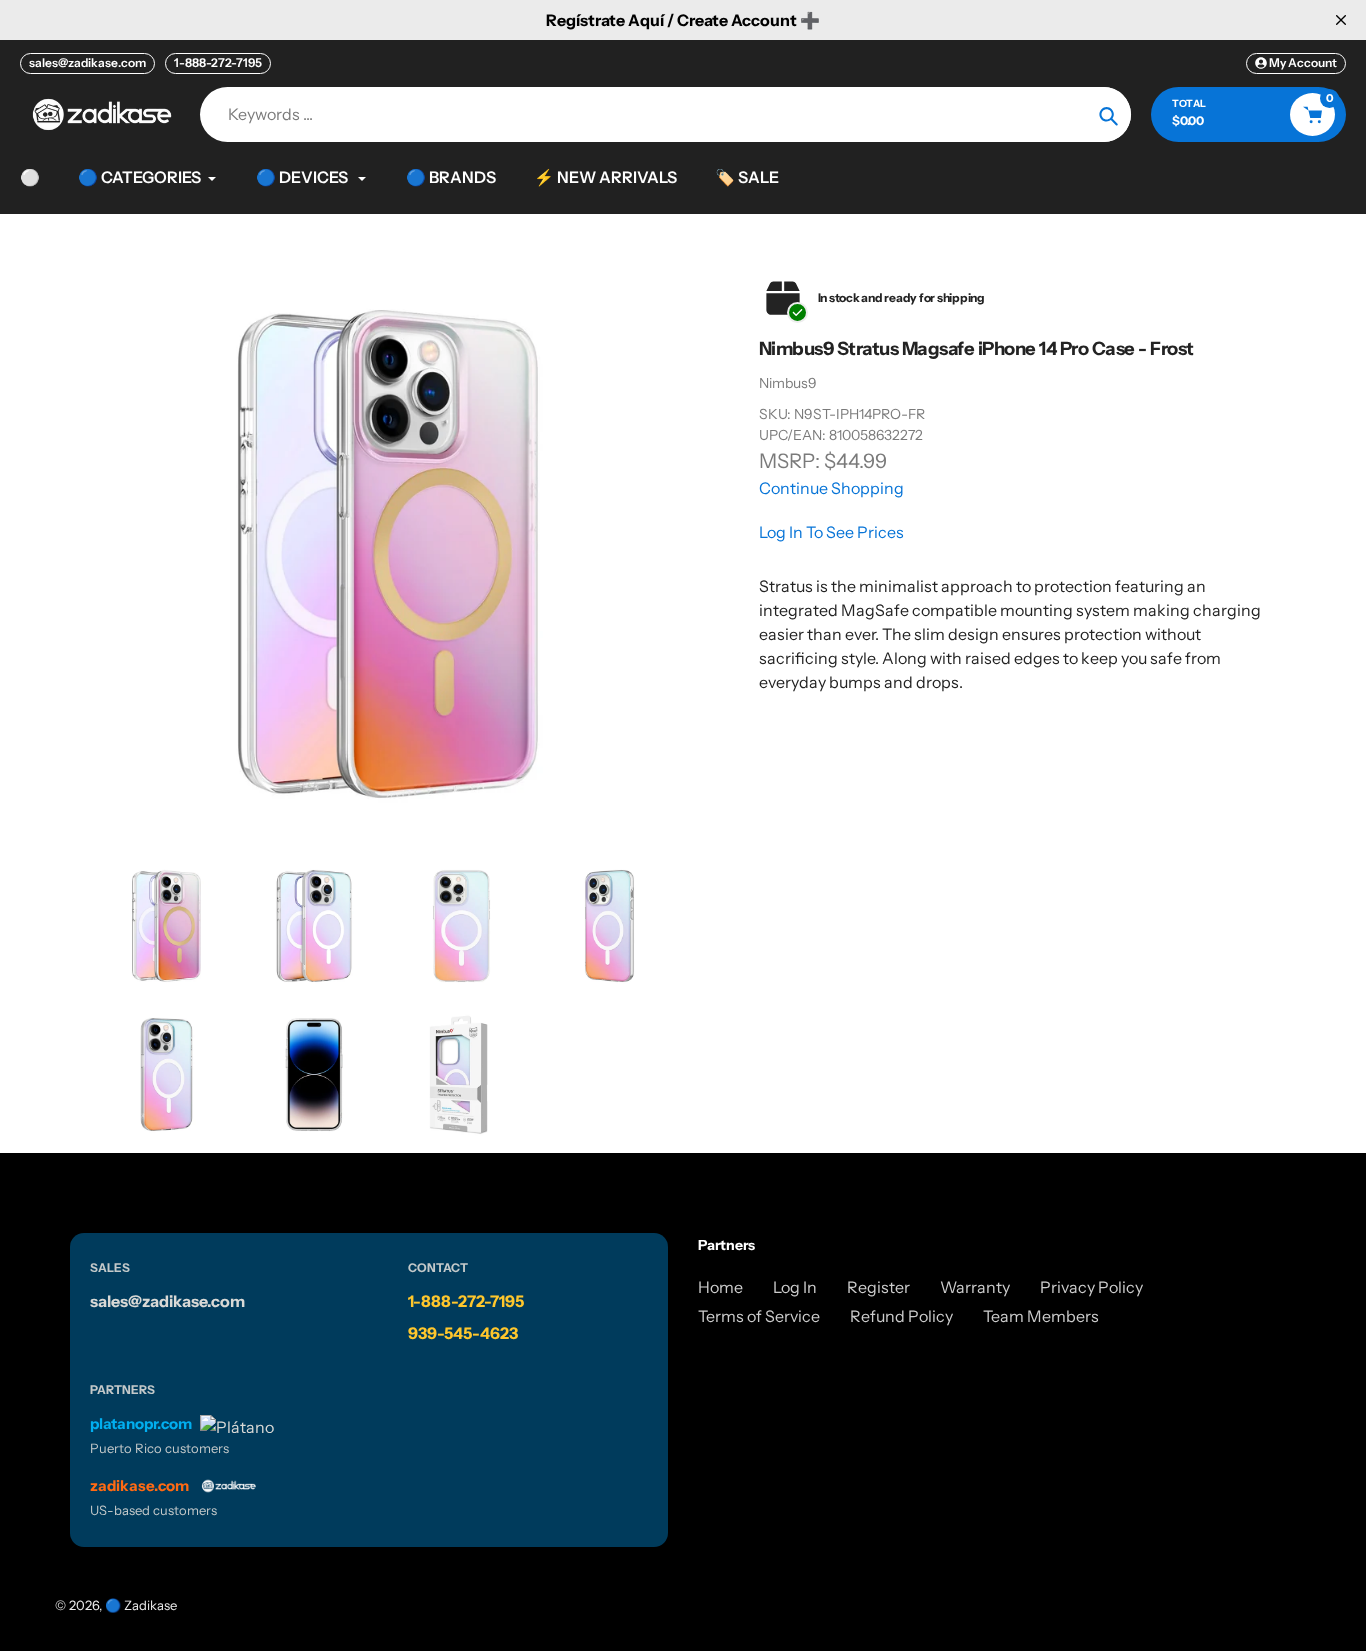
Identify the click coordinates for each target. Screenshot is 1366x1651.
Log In (795, 1287)
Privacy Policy (1091, 1287)
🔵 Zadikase (141, 1605)
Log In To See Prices (831, 532)
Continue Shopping (831, 488)
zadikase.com (139, 1485)
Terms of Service (759, 1316)
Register (878, 1287)
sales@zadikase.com (87, 62)
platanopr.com (141, 1423)
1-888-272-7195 (218, 62)
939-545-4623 (463, 1333)
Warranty (975, 1287)
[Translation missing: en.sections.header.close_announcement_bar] (1341, 20)
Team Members (1041, 1316)
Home (720, 1287)
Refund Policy (901, 1316)
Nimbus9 (788, 383)
